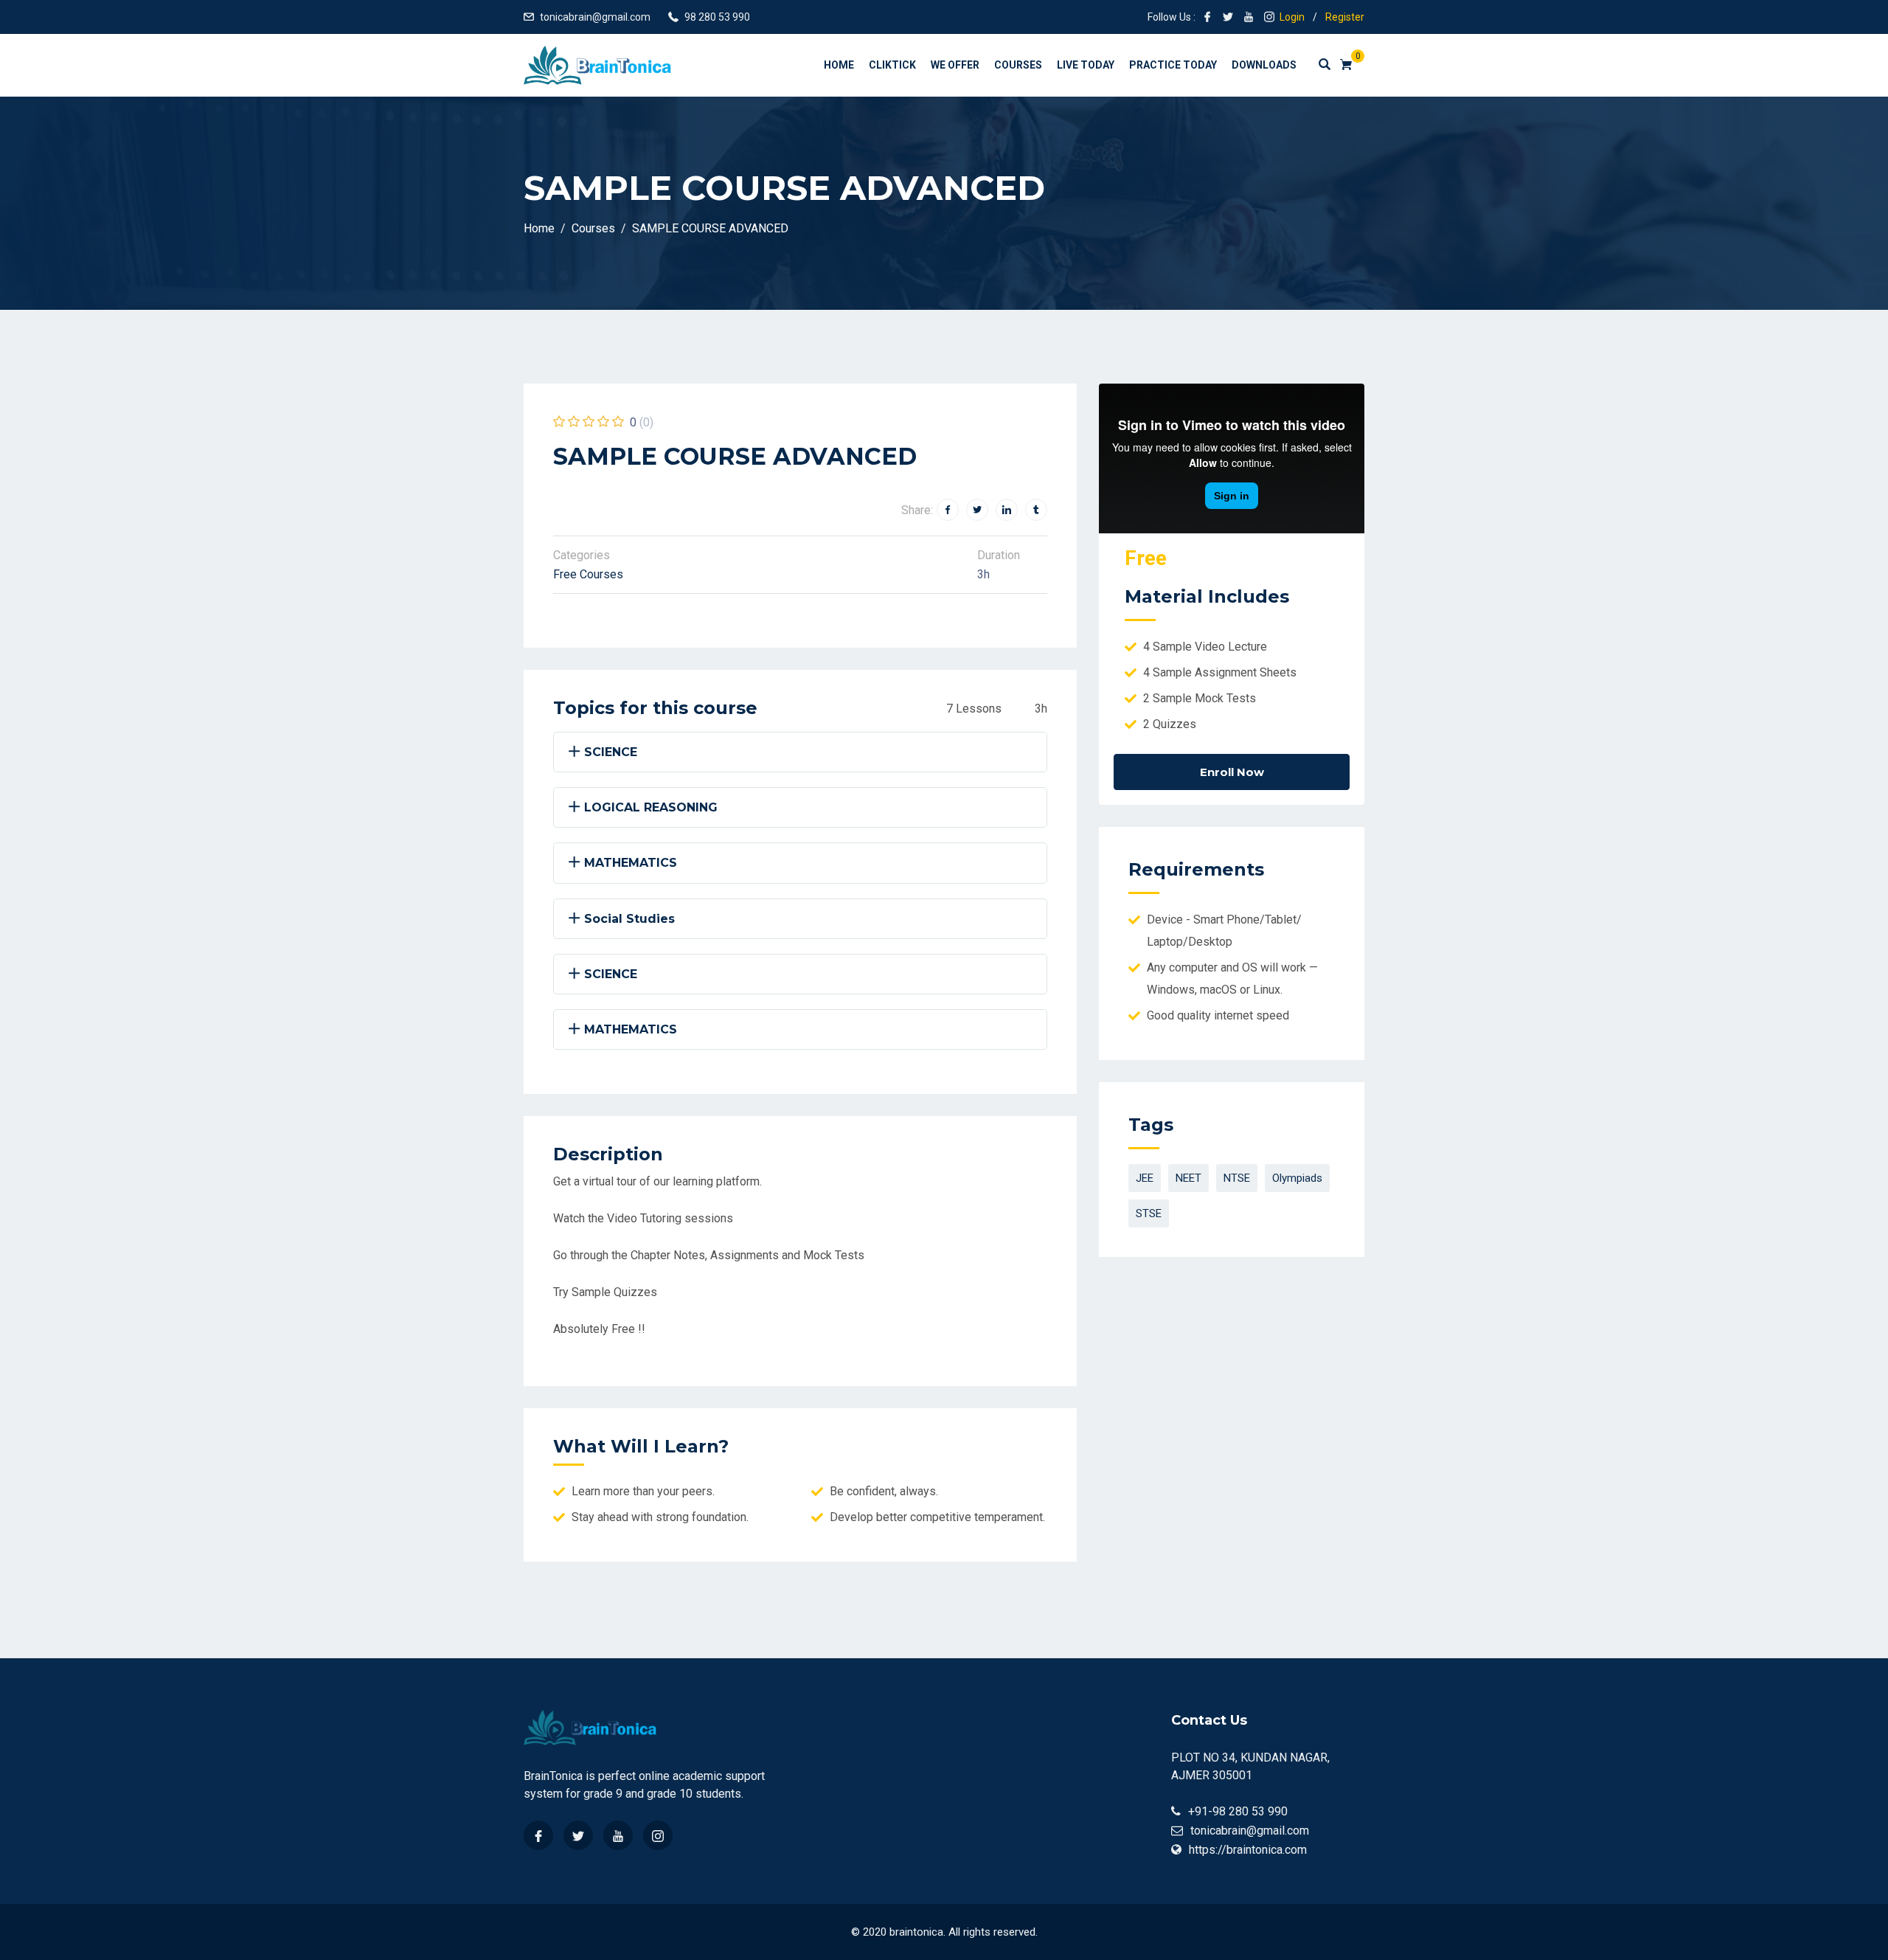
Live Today (1086, 65)
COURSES (1018, 65)
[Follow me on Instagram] (1269, 17)
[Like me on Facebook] (1207, 17)
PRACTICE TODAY (1173, 65)
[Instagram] (658, 1835)
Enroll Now (1232, 772)
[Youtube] (618, 1835)
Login (1292, 17)
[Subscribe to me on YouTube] (1249, 17)
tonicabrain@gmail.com (595, 17)
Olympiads (1297, 1178)
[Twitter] (578, 1835)
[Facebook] (538, 1835)
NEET (1188, 1178)
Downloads (1264, 65)
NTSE (1237, 1178)
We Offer (955, 65)
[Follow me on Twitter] (1228, 17)
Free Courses (588, 574)
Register (1345, 17)
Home (839, 65)
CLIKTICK (892, 65)
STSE (1149, 1213)
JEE (1145, 1178)
